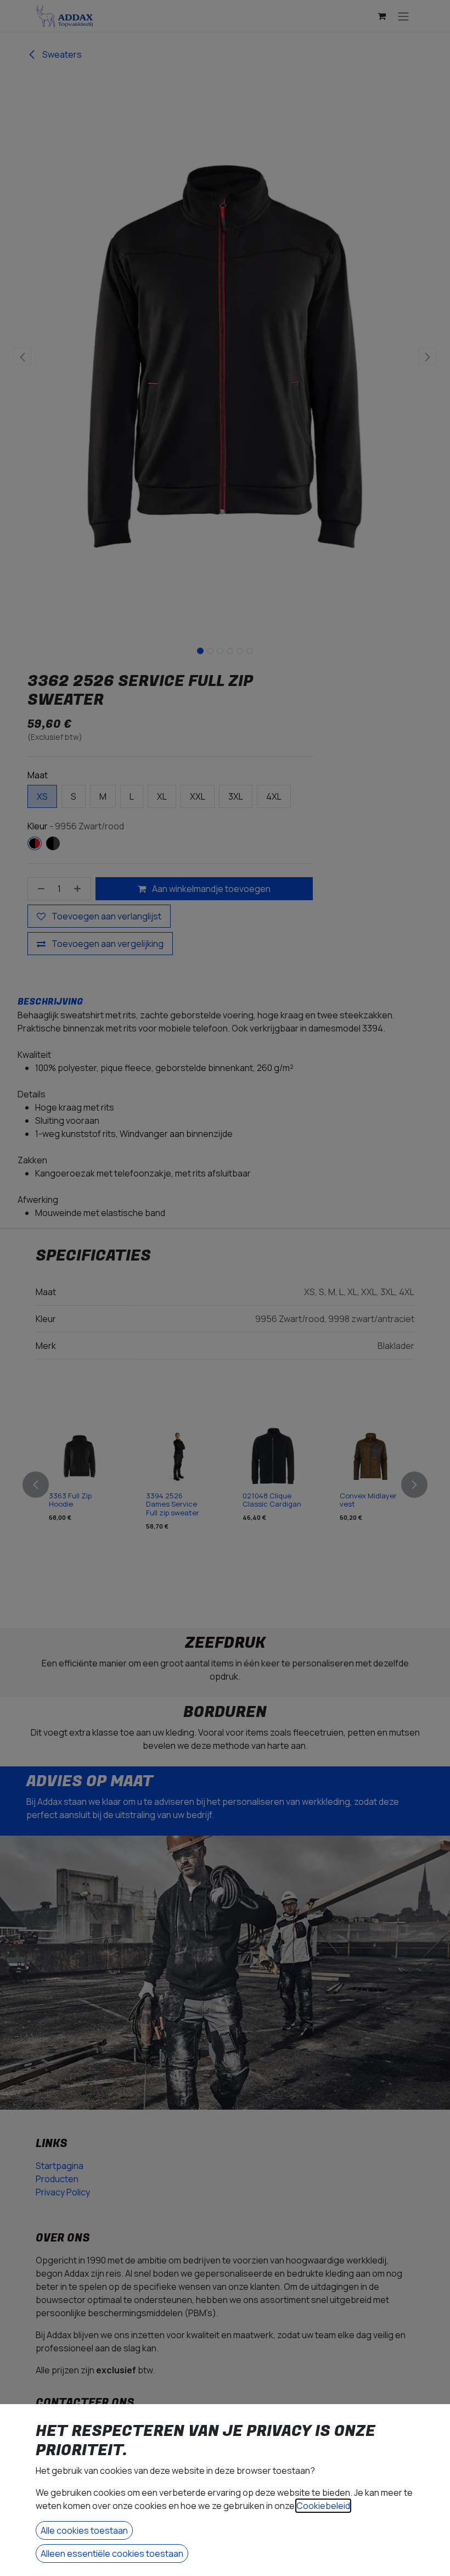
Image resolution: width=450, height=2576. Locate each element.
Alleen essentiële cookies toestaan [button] (112, 2553)
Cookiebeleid (323, 2506)
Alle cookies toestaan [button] (84, 2530)
